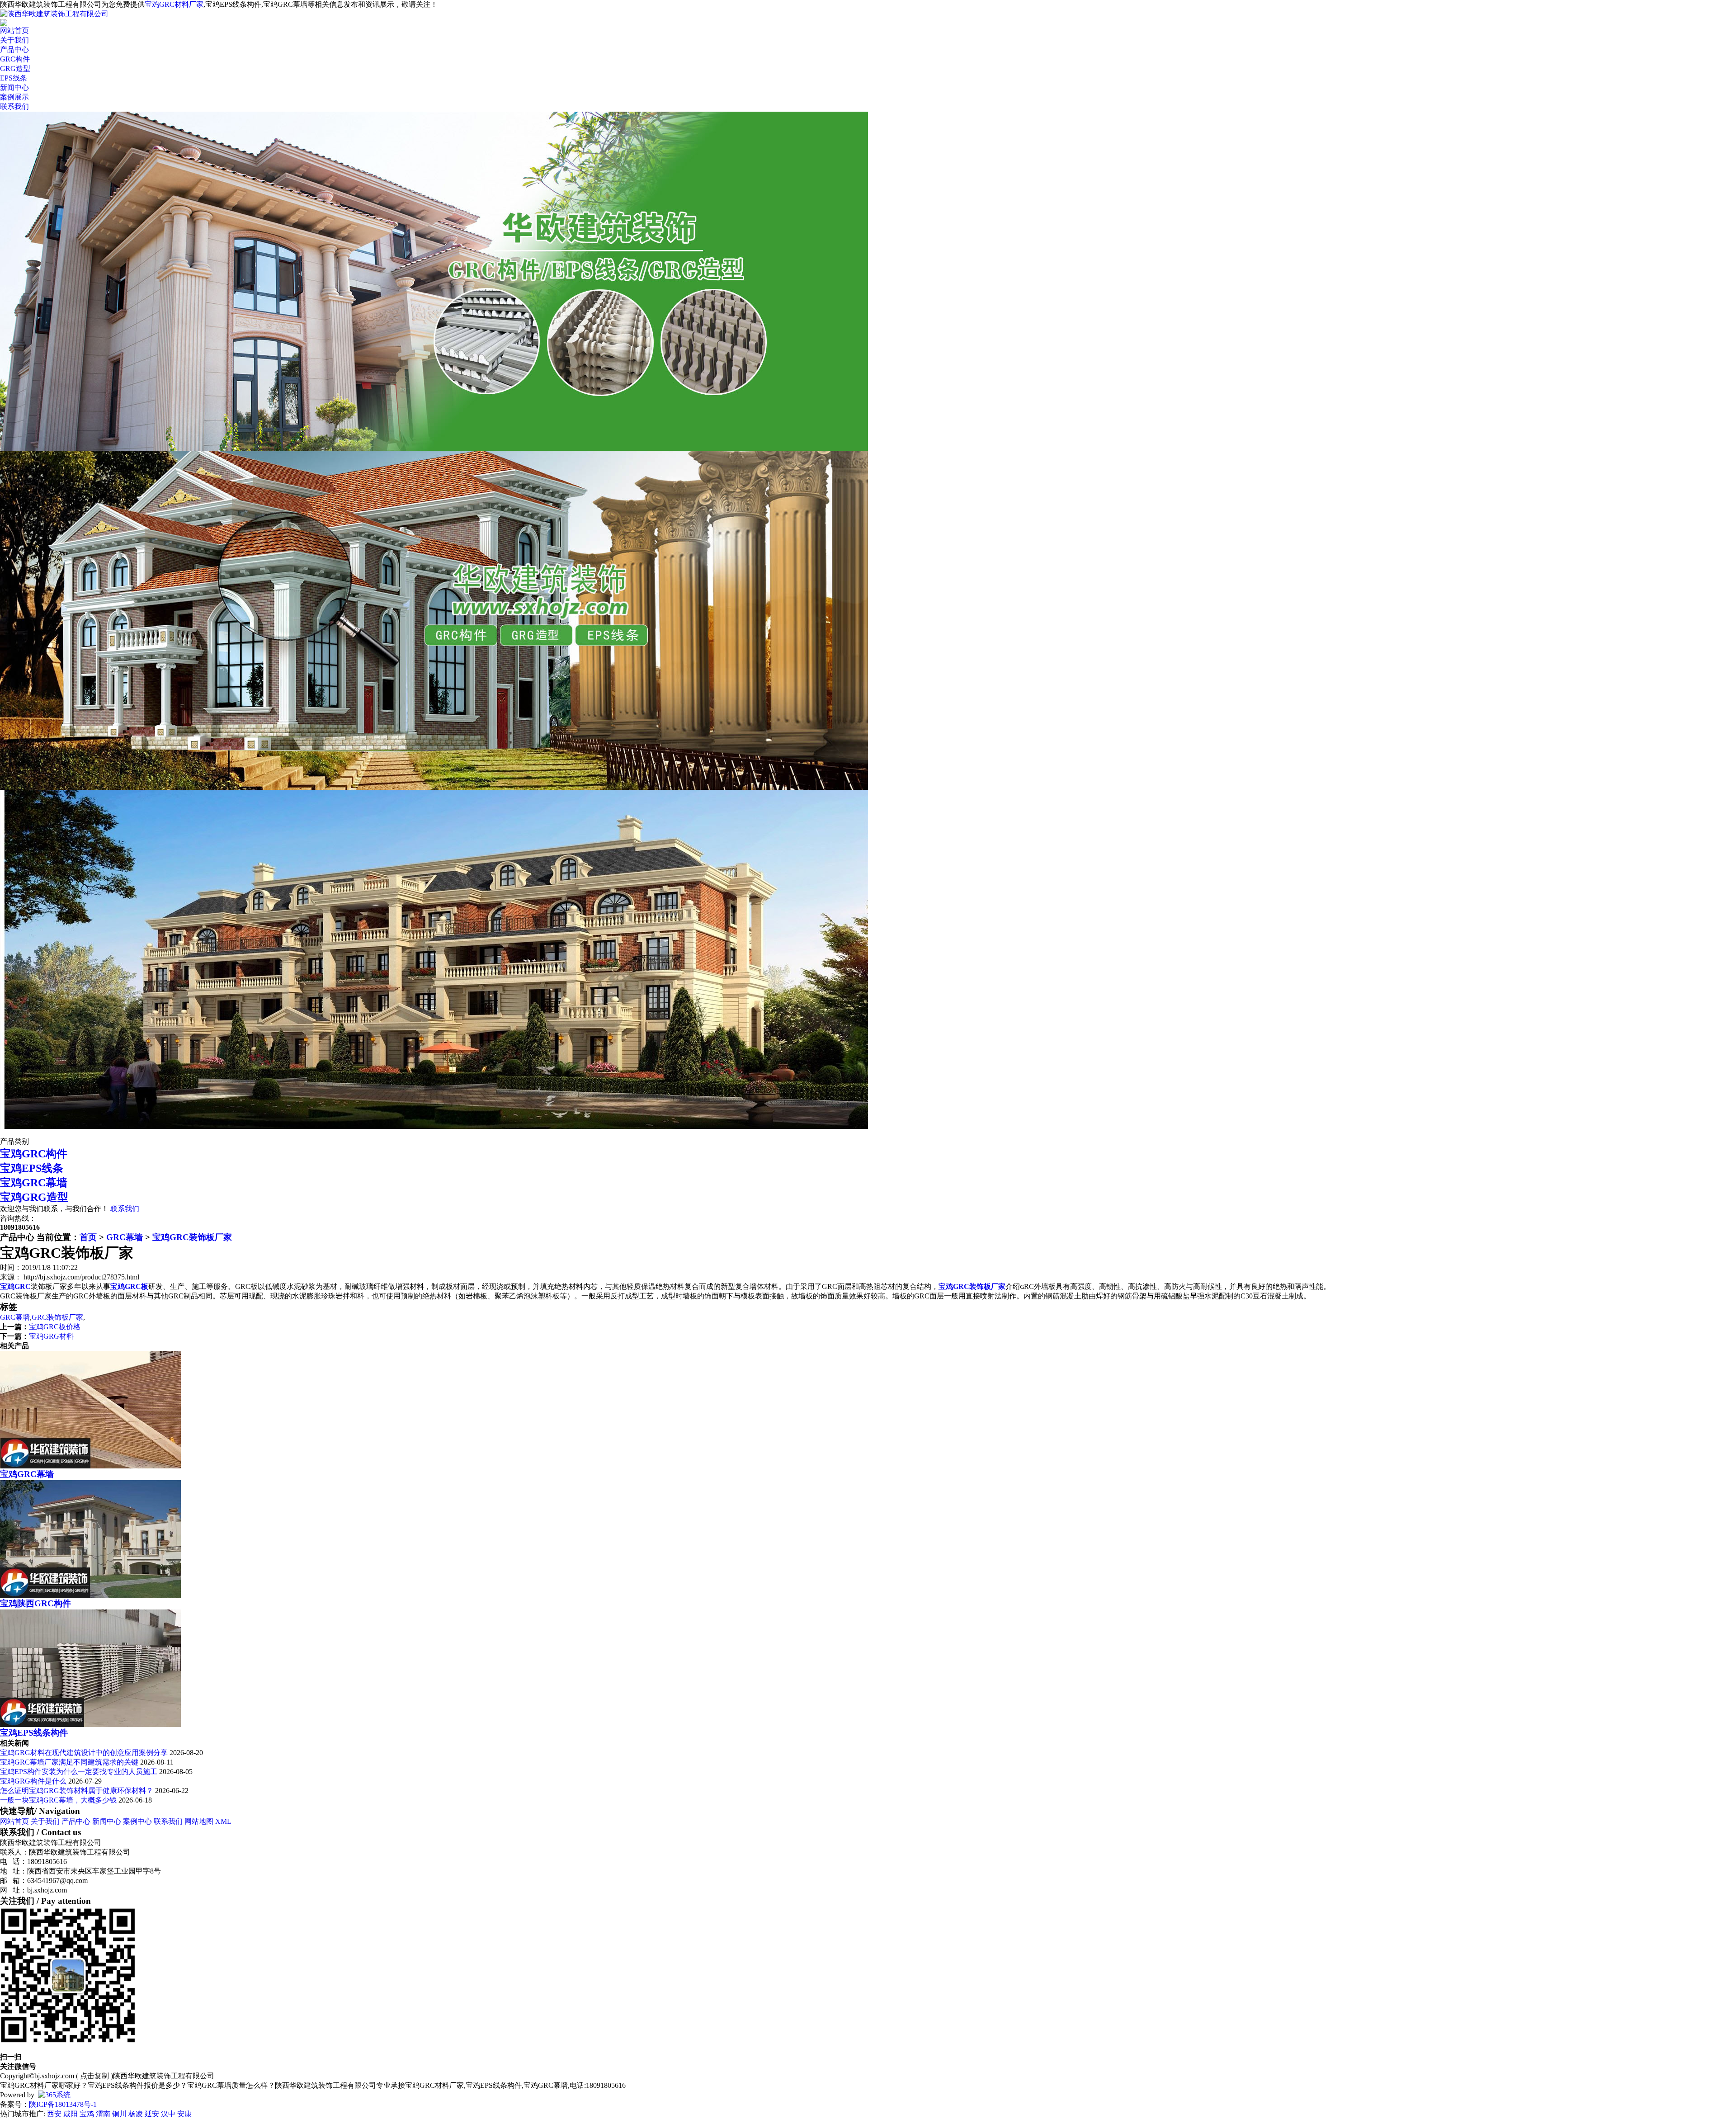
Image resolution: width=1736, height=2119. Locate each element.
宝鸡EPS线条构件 (34, 1733)
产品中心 (14, 50)
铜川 (119, 2114)
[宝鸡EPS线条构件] (90, 1725)
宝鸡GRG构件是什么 (33, 1781)
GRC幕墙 (125, 1237)
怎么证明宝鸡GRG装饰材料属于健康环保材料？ (77, 1791)
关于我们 (14, 40)
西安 (54, 2114)
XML (223, 1821)
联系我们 (14, 106)
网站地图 (199, 1821)
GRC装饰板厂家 (57, 1317)
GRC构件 (15, 59)
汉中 (168, 2114)
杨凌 (136, 2114)
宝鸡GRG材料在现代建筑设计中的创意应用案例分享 (85, 1753)
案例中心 (137, 1821)
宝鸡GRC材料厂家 (174, 4)
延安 (152, 2114)
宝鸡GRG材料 (51, 1336)
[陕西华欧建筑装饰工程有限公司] (54, 14)
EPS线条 (14, 78)
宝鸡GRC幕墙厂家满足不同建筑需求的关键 (69, 1762)
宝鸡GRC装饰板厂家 (192, 1237)
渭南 (103, 2114)
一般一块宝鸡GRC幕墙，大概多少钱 (58, 1800)
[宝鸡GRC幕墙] (90, 1466)
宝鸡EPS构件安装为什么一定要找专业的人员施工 (79, 1772)
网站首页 (14, 31)
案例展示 (14, 97)
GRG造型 (15, 68)
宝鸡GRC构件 (34, 1154)
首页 (88, 1237)
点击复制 (94, 2076)
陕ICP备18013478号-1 (63, 2104)
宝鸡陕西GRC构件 (35, 1603)
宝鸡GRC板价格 (55, 1327)
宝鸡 (87, 2114)
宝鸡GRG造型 (34, 1197)
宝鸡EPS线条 (32, 1168)
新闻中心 (14, 87)
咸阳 (71, 2114)
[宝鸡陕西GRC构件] (90, 1595)
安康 (184, 2114)
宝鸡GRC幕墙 (34, 1183)
